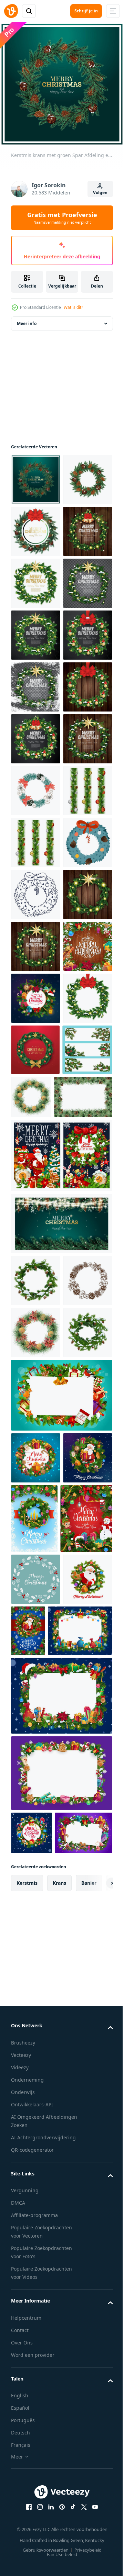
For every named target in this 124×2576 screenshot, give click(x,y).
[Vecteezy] (11, 11)
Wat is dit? (73, 307)
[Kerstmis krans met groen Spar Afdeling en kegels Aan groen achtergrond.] (36, 474)
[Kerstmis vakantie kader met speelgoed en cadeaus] (61, 2116)
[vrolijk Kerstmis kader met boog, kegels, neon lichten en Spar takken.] (36, 578)
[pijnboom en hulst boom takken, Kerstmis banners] (36, 1666)
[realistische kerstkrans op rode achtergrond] (35, 1615)
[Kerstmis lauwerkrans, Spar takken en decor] (36, 1512)
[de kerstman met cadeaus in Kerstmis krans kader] (36, 2421)
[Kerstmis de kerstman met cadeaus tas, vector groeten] (61, 1772)
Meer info (27, 318)
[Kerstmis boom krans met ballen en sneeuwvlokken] (86, 2239)
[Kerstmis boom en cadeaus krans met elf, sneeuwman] (37, 2308)
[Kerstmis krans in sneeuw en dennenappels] (36, 2053)
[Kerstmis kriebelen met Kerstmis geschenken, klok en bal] (36, 1460)
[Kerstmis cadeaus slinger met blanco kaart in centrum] (61, 2537)
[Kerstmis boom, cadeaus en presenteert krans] (36, 2178)
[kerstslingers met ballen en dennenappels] (36, 1149)
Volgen (100, 193)
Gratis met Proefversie (62, 218)
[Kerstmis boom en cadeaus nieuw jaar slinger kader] (43, 2472)
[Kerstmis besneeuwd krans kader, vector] (36, 1897)
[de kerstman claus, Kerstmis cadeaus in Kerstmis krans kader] (80, 2421)
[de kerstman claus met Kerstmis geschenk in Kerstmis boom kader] (36, 2230)
